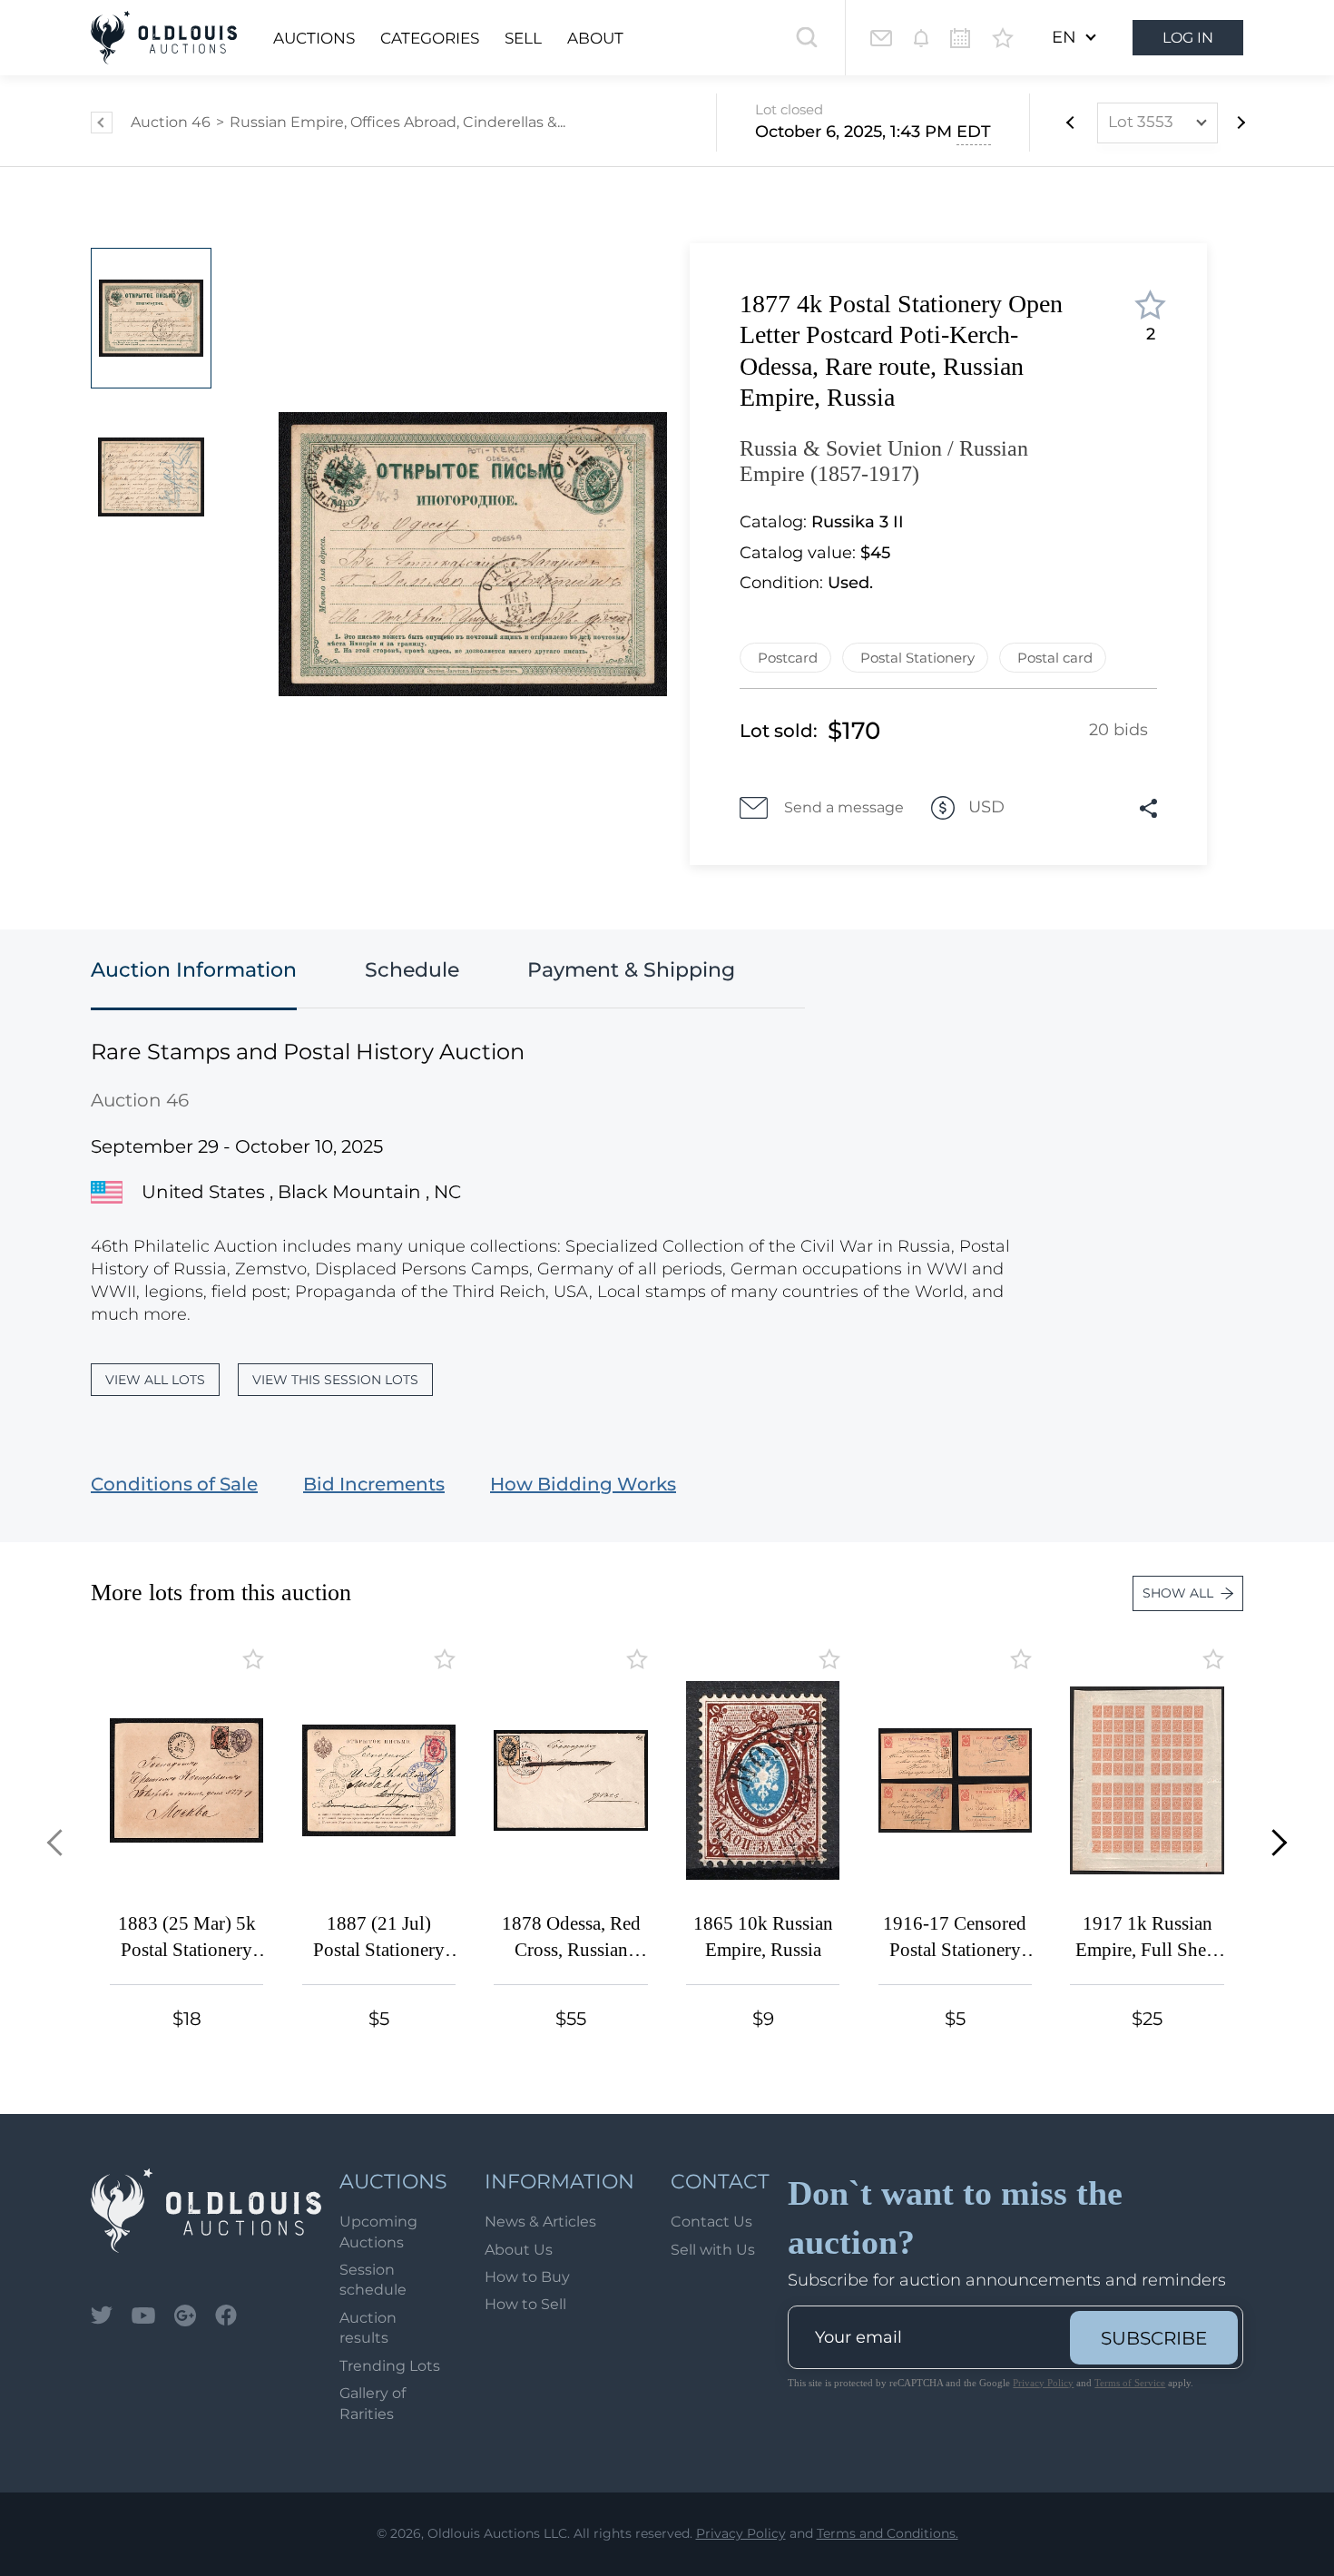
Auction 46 (171, 122)
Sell (523, 38)
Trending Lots (390, 2366)
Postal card (1055, 658)
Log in (1188, 38)
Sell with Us (713, 2250)
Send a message (844, 807)
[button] (60, 1842)
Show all (1178, 1593)
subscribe (1154, 2338)
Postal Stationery (917, 658)
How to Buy (527, 2277)
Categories (430, 38)
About (595, 38)
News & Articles (540, 2222)
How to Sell (525, 2304)
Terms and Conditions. (888, 2533)
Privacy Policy (1043, 2383)
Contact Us (711, 2222)
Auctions (314, 38)
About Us (519, 2250)
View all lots (155, 1380)
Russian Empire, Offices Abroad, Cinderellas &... (397, 122)
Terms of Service (1130, 2383)
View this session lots (335, 1380)
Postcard (788, 658)
